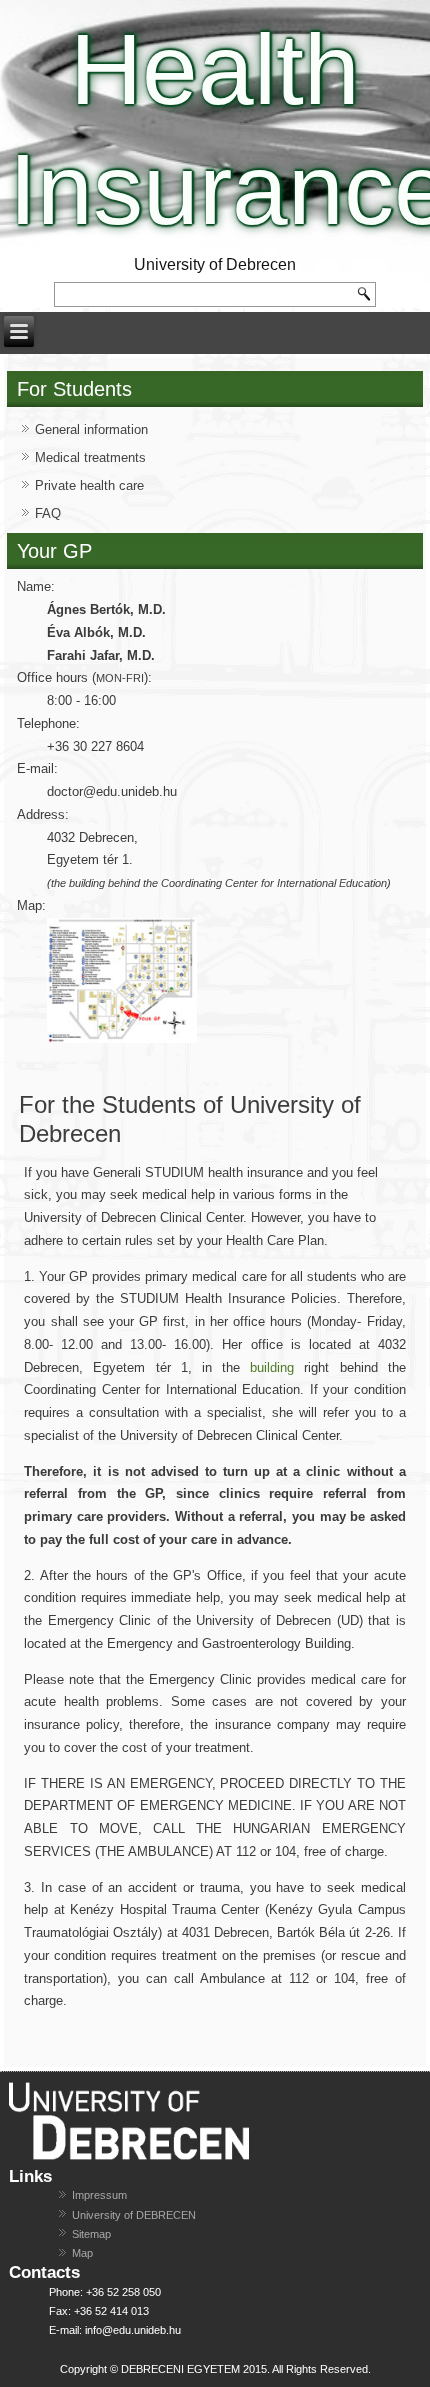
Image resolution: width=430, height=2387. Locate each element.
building (272, 1367)
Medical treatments (90, 457)
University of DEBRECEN (134, 2215)
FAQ (48, 513)
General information (91, 429)
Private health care (89, 485)
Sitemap (91, 2234)
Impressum (99, 2195)
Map (82, 2253)
